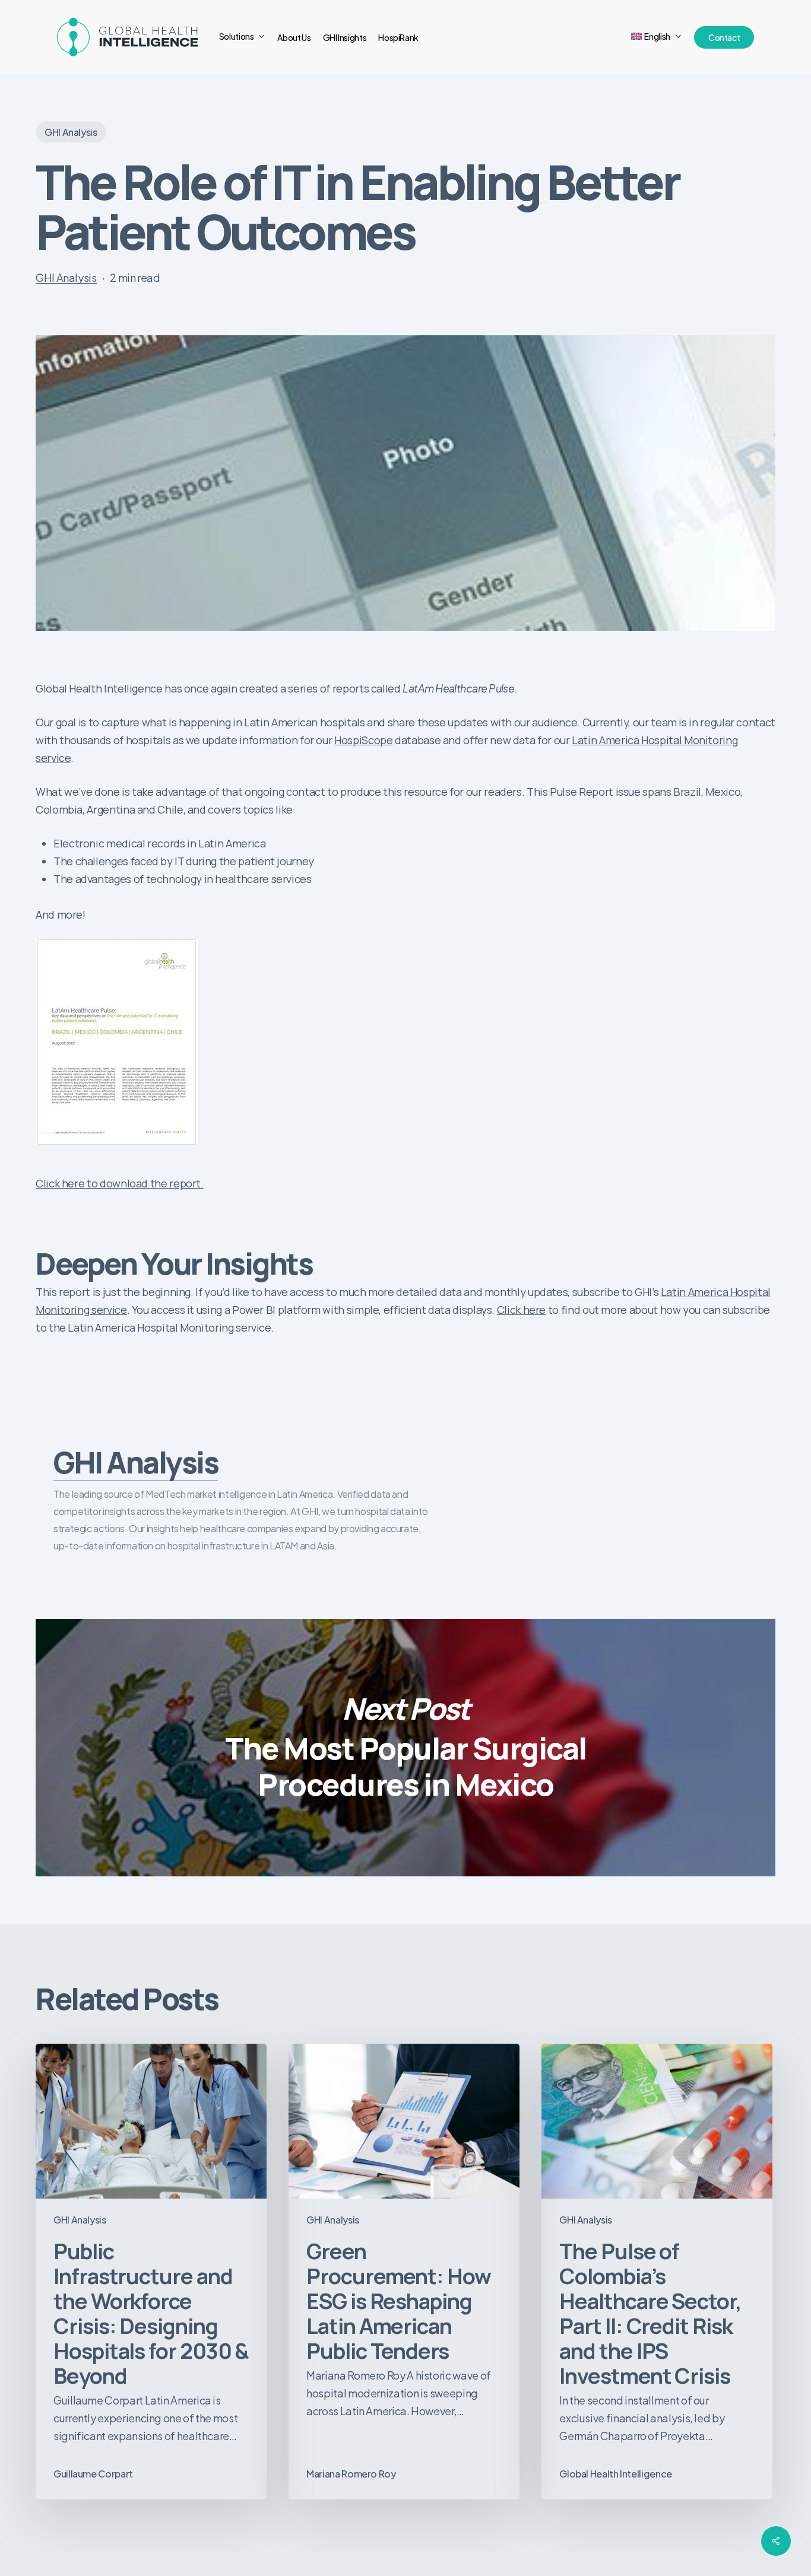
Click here (521, 1310)
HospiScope (363, 740)
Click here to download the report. (120, 1183)
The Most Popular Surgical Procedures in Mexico (405, 1748)
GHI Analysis (71, 132)
